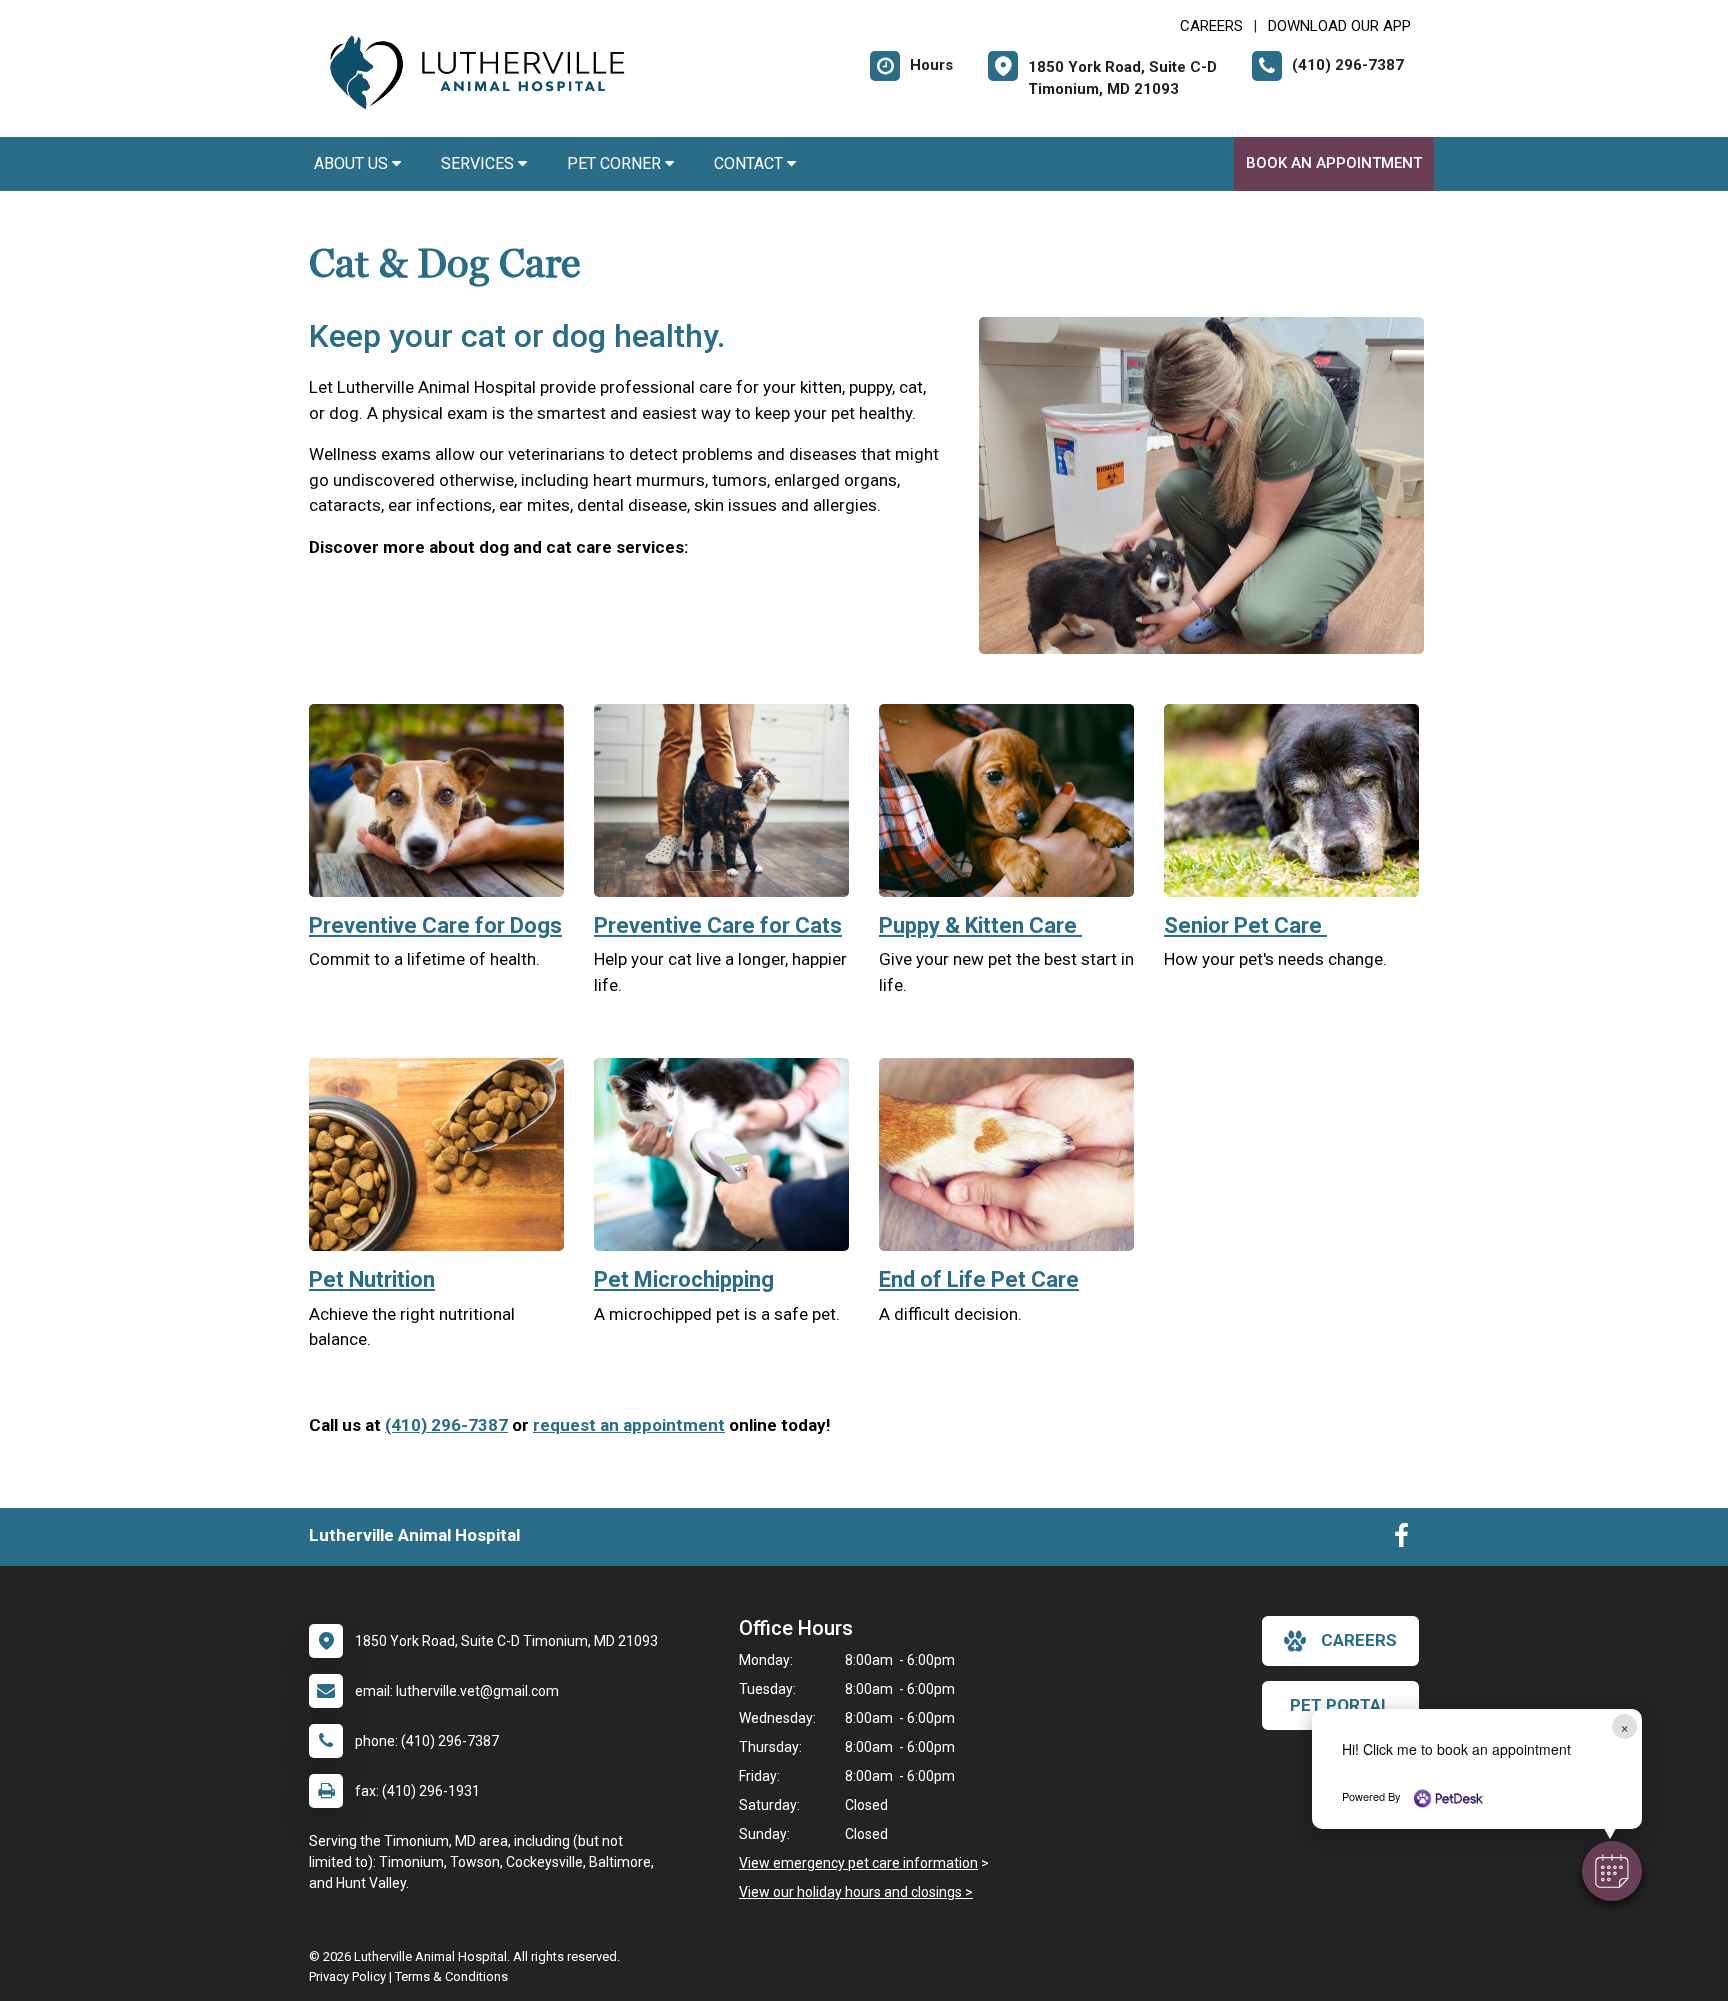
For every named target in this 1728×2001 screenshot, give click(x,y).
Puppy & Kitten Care (980, 925)
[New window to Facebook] (1401, 1540)
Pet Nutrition (372, 1279)
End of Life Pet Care (979, 1279)
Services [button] (479, 163)
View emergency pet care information (858, 1863)
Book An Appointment (1334, 163)
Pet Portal (1340, 1705)
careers (1359, 1640)
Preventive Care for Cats (718, 925)
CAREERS (1211, 26)
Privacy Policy (347, 1976)
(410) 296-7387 (446, 1425)
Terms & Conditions (451, 1976)
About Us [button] (353, 163)
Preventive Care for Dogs (435, 925)
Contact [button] (750, 163)
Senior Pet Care (1245, 925)
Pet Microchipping (684, 1279)
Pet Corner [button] (616, 163)
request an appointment (629, 1425)
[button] (1612, 1871)
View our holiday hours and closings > (856, 1892)
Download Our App (1339, 26)
